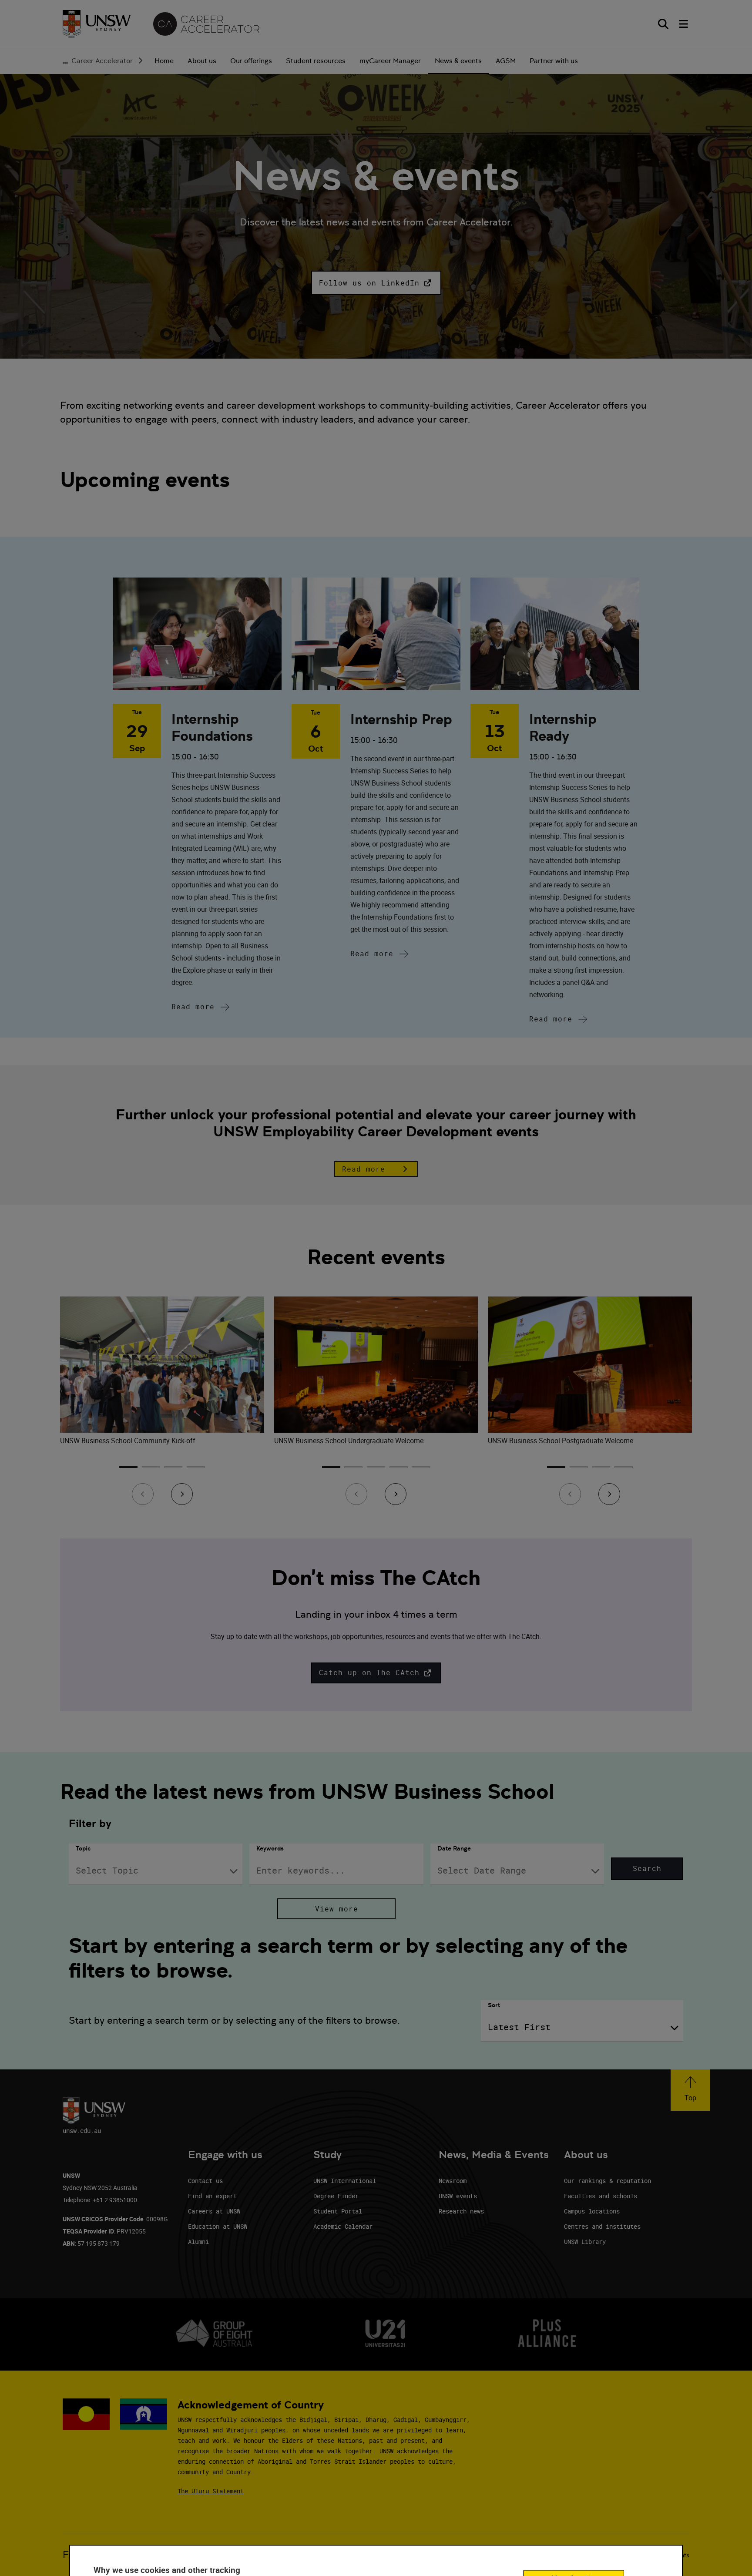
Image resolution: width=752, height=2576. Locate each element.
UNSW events (458, 2196)
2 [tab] (151, 1470)
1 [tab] (128, 1470)
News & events (458, 61)
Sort (494, 2005)
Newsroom (453, 2181)
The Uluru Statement (211, 2491)
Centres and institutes (602, 2226)
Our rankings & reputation (608, 2181)
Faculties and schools (601, 2196)
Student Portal (338, 2211)
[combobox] (156, 1871)
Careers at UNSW (214, 2211)
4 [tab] (196, 1470)
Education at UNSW (218, 2226)
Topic (83, 1848)
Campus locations (592, 2211)
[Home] (97, 24)
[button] (376, 283)
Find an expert (212, 2196)
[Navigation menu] (684, 24)
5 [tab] (421, 1470)
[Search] (663, 24)
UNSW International (345, 2181)
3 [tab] (173, 1470)
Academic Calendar (343, 2226)
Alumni (198, 2242)
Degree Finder (336, 2196)
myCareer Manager (390, 61)
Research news (461, 2211)
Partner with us (554, 61)
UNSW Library (585, 2242)
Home (164, 61)
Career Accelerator (102, 61)
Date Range (454, 1848)
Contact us (205, 2181)
